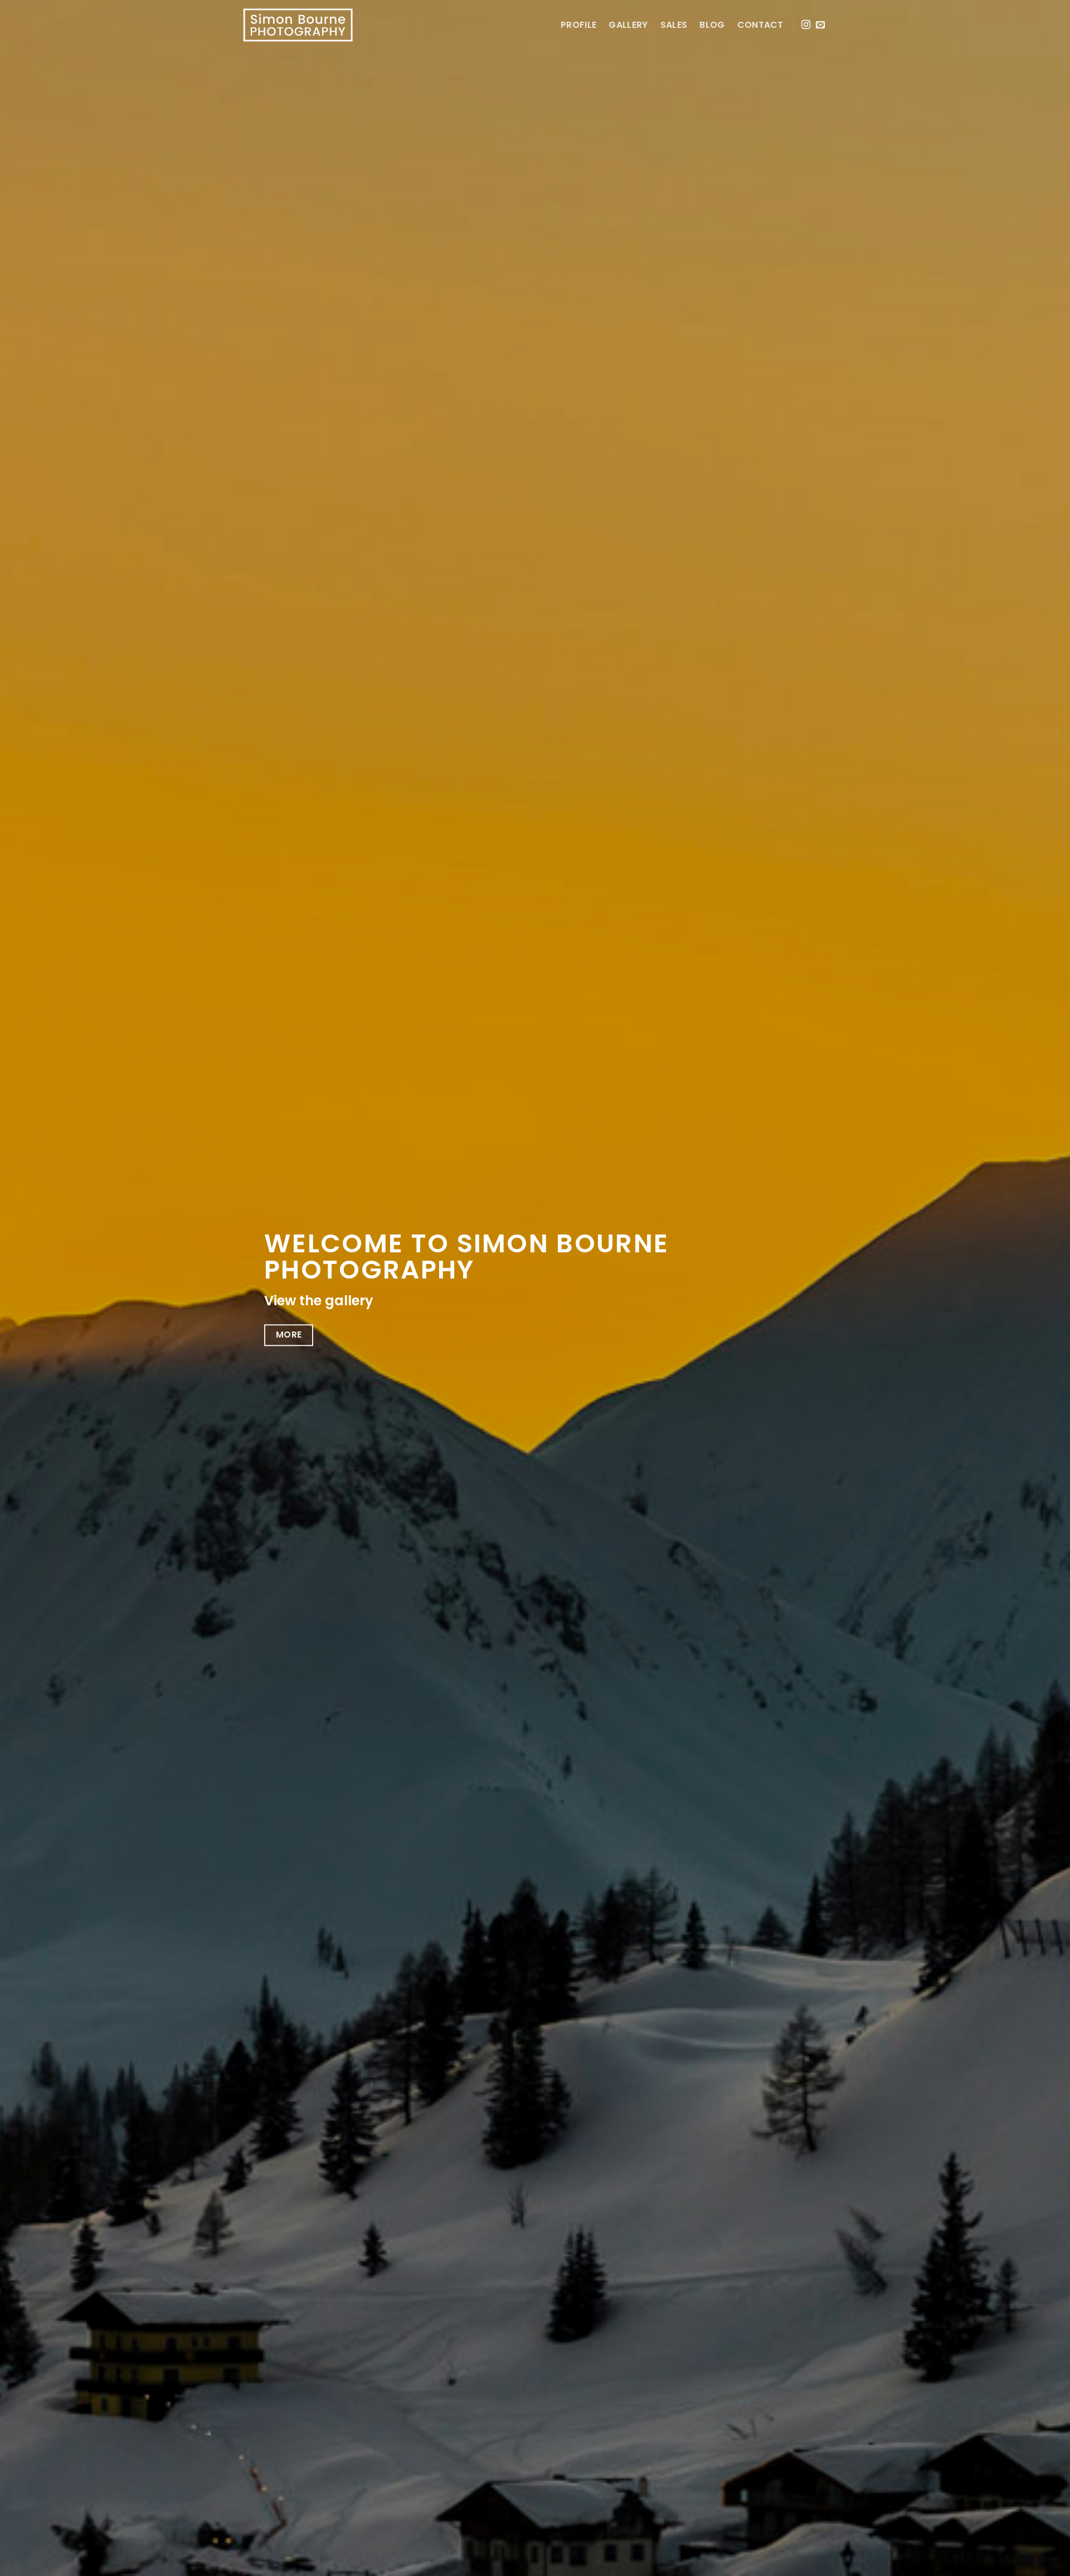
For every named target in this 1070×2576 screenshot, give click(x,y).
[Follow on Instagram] (806, 25)
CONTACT (760, 25)
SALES (674, 25)
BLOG (712, 25)
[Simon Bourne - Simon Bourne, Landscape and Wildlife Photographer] (298, 25)
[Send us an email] (820, 25)
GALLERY (628, 25)
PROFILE (578, 25)
